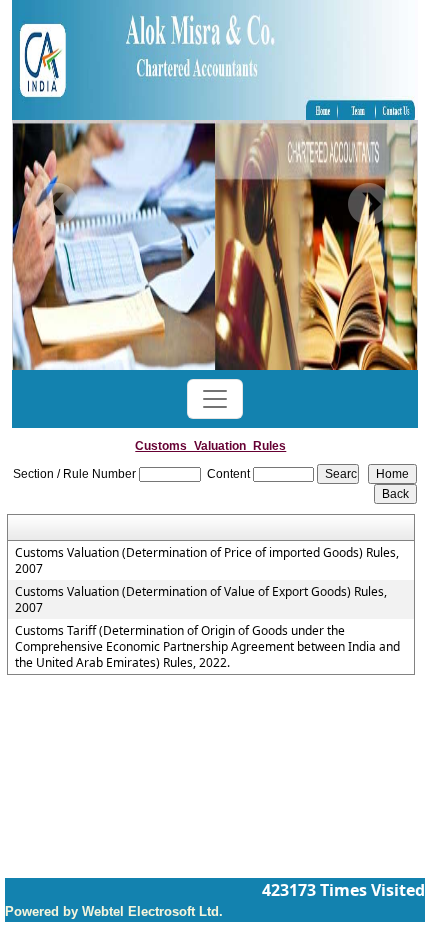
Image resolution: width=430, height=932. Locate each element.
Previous (57, 204)
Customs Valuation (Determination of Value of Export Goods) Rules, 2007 (201, 600)
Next (368, 204)
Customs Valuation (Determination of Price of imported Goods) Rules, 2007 (207, 561)
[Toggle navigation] (215, 399)
